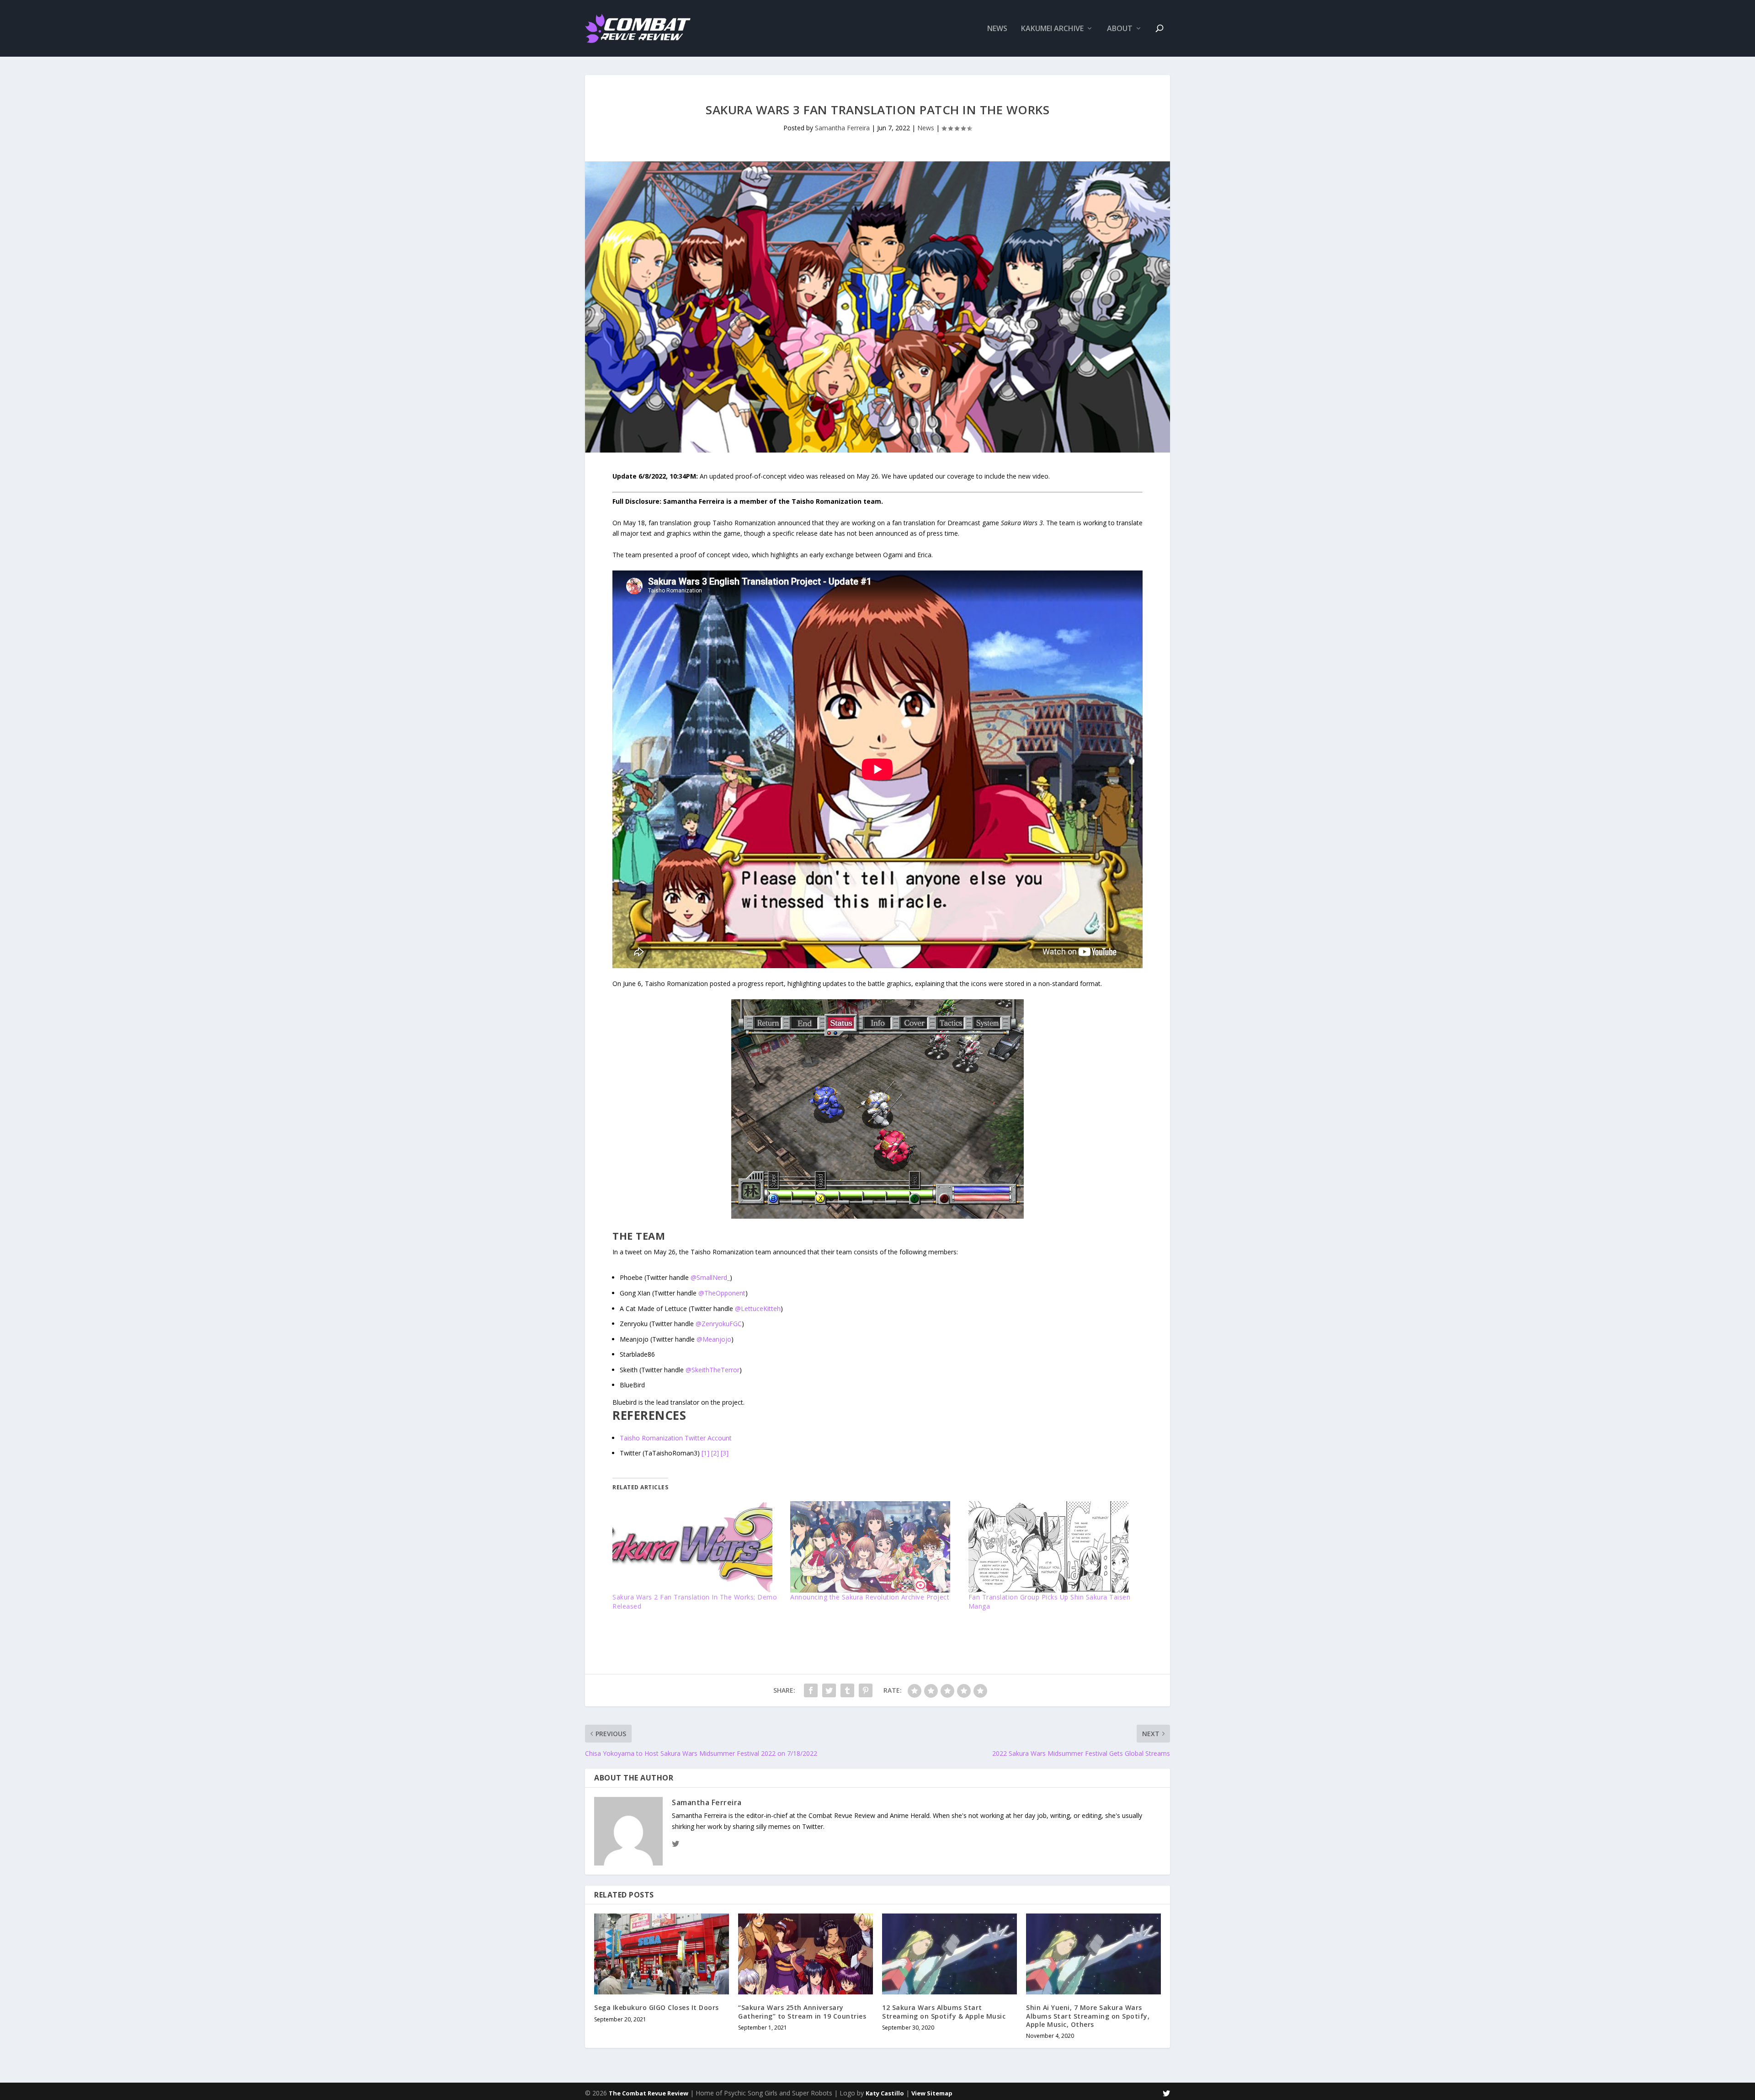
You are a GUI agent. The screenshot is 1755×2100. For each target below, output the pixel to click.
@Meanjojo (714, 1339)
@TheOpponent (722, 1293)
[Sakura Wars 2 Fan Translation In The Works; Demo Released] (697, 1547)
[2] (715, 1453)
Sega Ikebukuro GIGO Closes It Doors (657, 2007)
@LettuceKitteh (758, 1309)
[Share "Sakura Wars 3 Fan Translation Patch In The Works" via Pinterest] (866, 1690)
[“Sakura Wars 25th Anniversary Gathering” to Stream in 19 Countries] (806, 1954)
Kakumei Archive (1052, 29)
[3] (725, 1453)
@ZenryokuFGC (719, 1324)
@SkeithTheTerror (713, 1370)
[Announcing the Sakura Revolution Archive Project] (875, 1547)
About (1120, 29)
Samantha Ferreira (842, 128)
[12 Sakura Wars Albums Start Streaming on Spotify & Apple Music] (949, 1954)
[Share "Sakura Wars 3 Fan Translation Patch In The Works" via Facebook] (811, 1690)
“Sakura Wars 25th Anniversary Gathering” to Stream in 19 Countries (802, 2012)
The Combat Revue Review (649, 2093)
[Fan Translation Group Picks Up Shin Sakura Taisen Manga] (1053, 1547)
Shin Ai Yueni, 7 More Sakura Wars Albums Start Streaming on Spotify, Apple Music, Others (1088, 2016)
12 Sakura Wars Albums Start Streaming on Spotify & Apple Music (944, 2012)
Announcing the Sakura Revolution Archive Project (870, 1597)
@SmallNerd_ (710, 1277)
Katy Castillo (885, 2093)
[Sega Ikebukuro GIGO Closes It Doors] (662, 1954)
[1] (705, 1453)
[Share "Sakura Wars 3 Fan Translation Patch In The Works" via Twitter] (829, 1690)
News (997, 29)
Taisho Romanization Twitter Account (676, 1438)
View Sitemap (932, 2093)
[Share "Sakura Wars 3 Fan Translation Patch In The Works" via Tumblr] (847, 1690)
